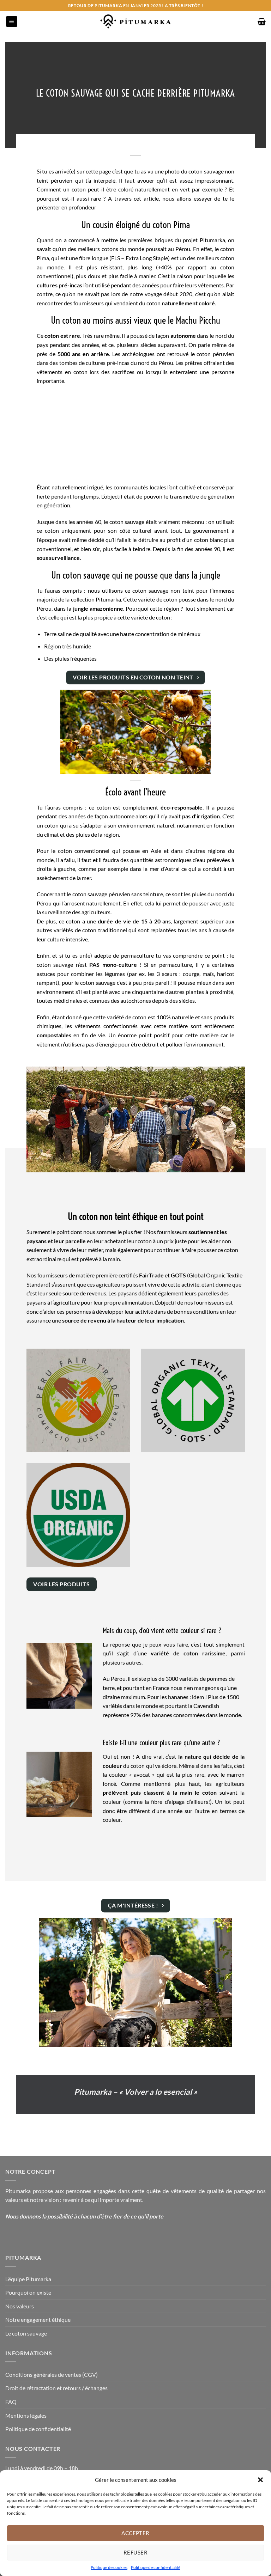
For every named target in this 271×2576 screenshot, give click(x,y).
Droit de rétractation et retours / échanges (56, 2388)
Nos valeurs (20, 2306)
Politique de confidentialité (156, 2567)
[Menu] (12, 22)
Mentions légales (26, 2415)
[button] (260, 2480)
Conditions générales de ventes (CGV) (52, 2374)
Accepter (135, 2533)
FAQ (11, 2402)
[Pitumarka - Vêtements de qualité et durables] (135, 22)
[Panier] (262, 22)
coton (153, 303)
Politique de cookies (109, 2567)
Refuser (135, 2552)
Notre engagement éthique (38, 2319)
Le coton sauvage (26, 2333)
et (162, 1275)
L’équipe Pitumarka (28, 2279)
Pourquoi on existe (28, 2292)
